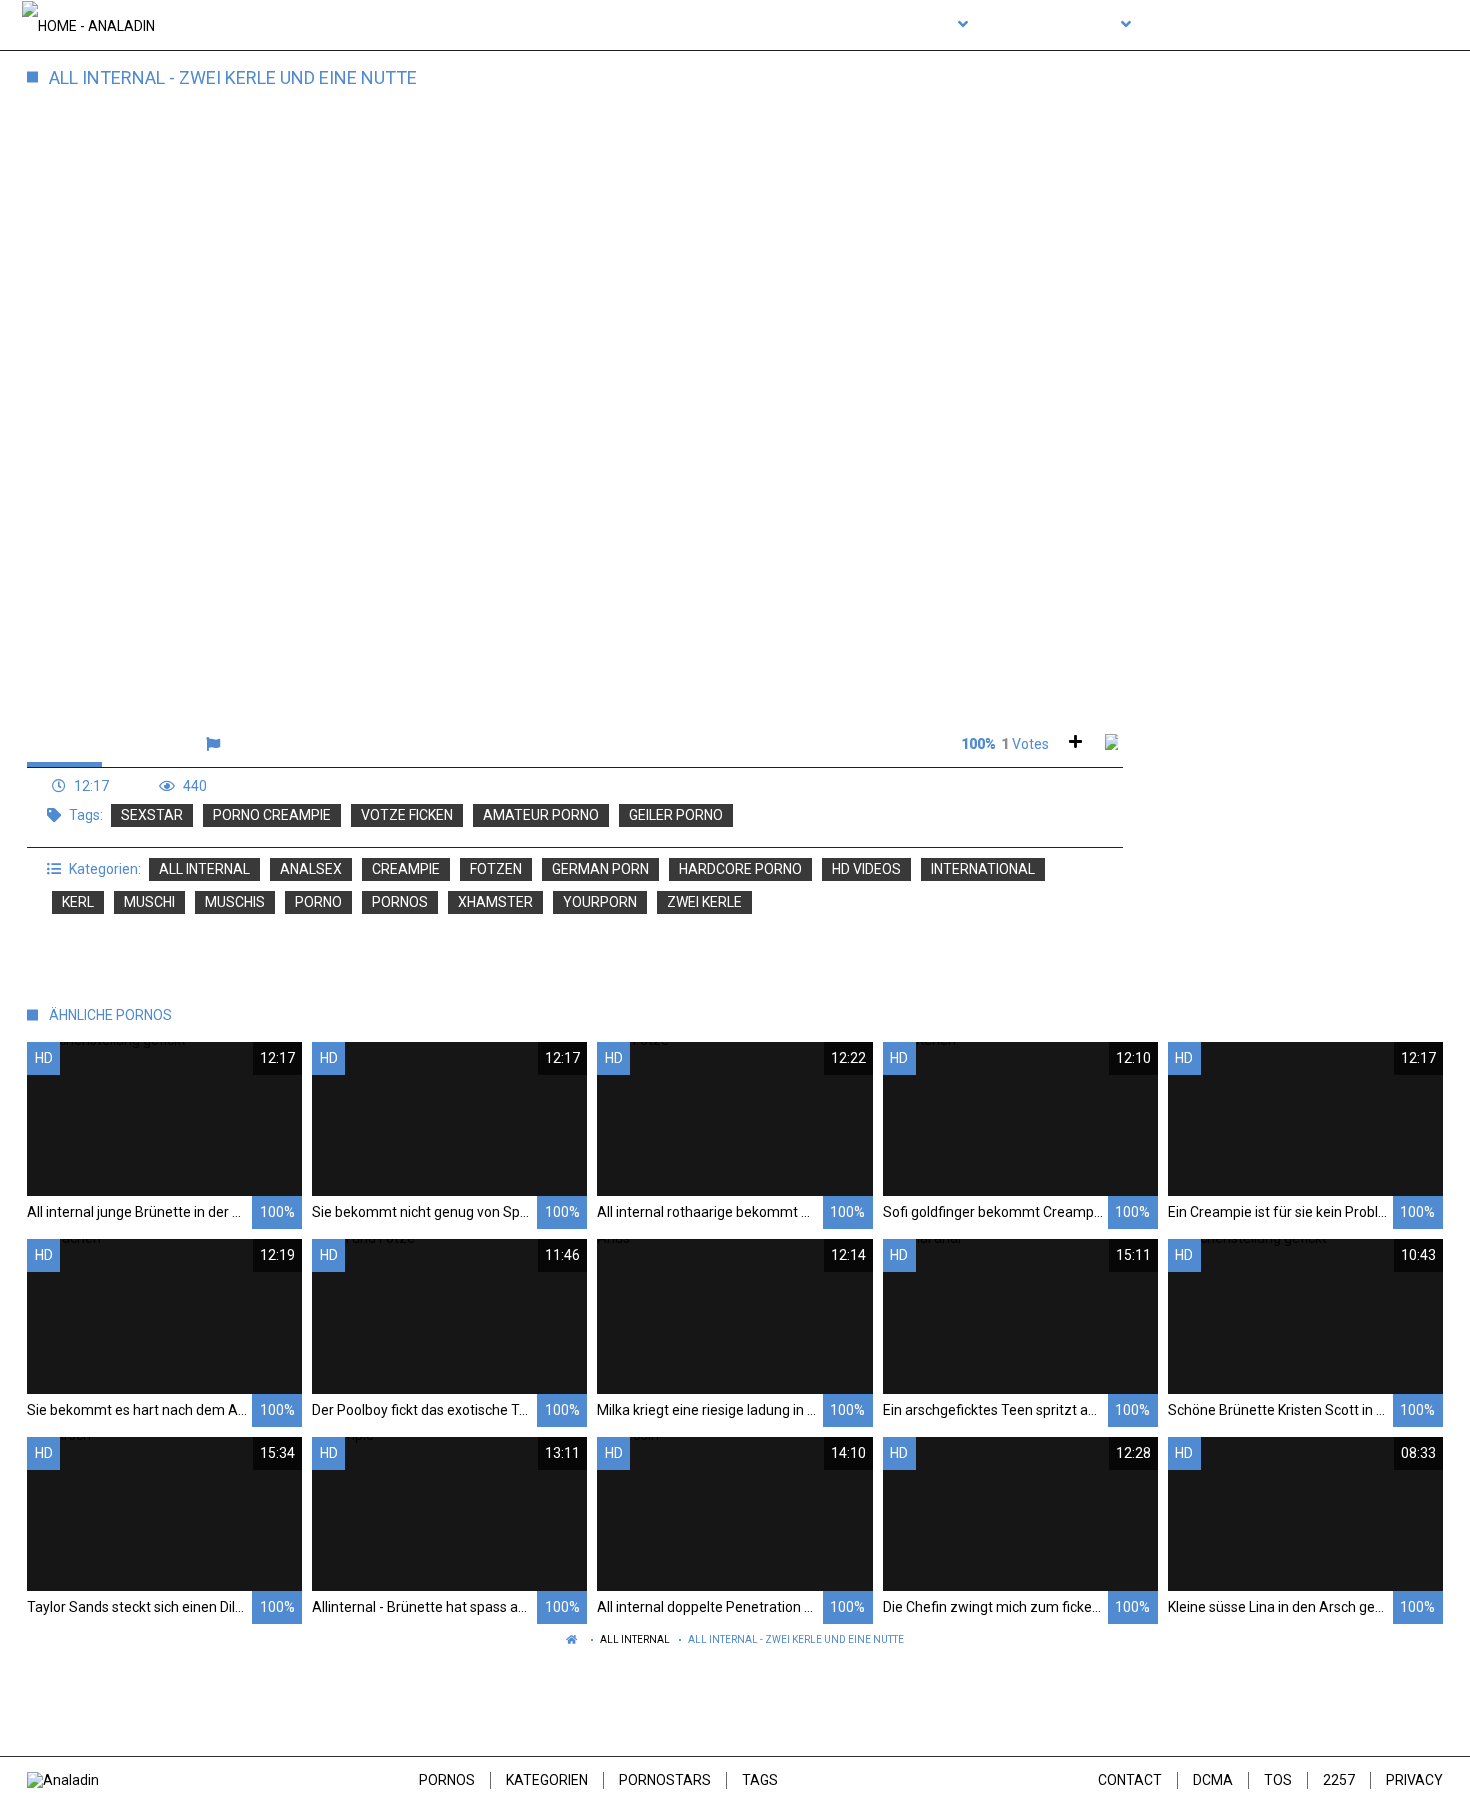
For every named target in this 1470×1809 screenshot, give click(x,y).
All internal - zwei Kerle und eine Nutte (796, 1639)
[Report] (215, 744)
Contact (1130, 1780)
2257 (1339, 1780)
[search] (1423, 25)
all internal (204, 869)
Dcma (1213, 1780)
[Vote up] (1075, 744)
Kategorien (547, 1780)
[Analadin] (88, 25)
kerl (78, 902)
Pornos (447, 1780)
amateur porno (541, 815)
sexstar (152, 815)
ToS (1278, 1780)
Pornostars (665, 1780)
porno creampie (272, 815)
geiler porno (676, 815)
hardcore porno (740, 869)
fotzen (496, 869)
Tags (760, 1780)
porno (318, 902)
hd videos (866, 869)
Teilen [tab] (144, 744)
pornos (400, 902)
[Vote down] (1111, 744)
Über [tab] (64, 744)
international (983, 869)
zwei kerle (704, 902)
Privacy (1414, 1780)
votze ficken (407, 815)
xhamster (495, 902)
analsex (311, 869)
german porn (600, 869)
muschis (235, 902)
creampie (406, 869)
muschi (149, 902)
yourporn (600, 902)
